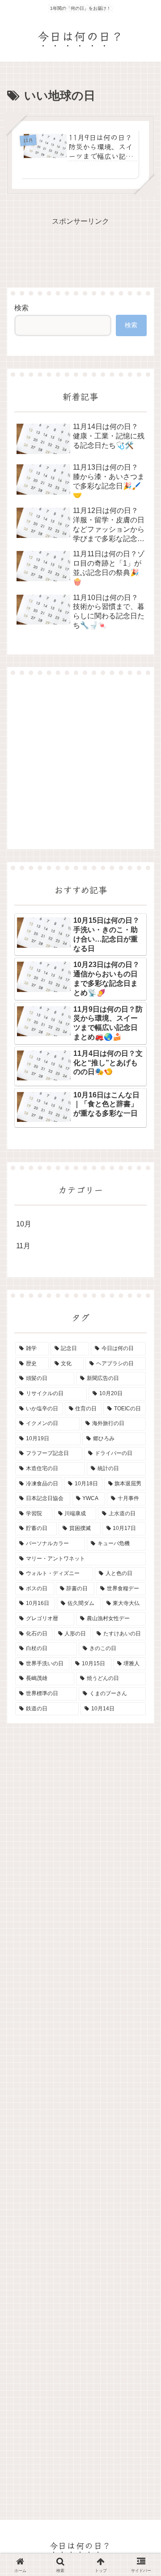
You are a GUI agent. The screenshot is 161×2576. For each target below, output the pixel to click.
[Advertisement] (80, 762)
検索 (21, 308)
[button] (142, 1678)
